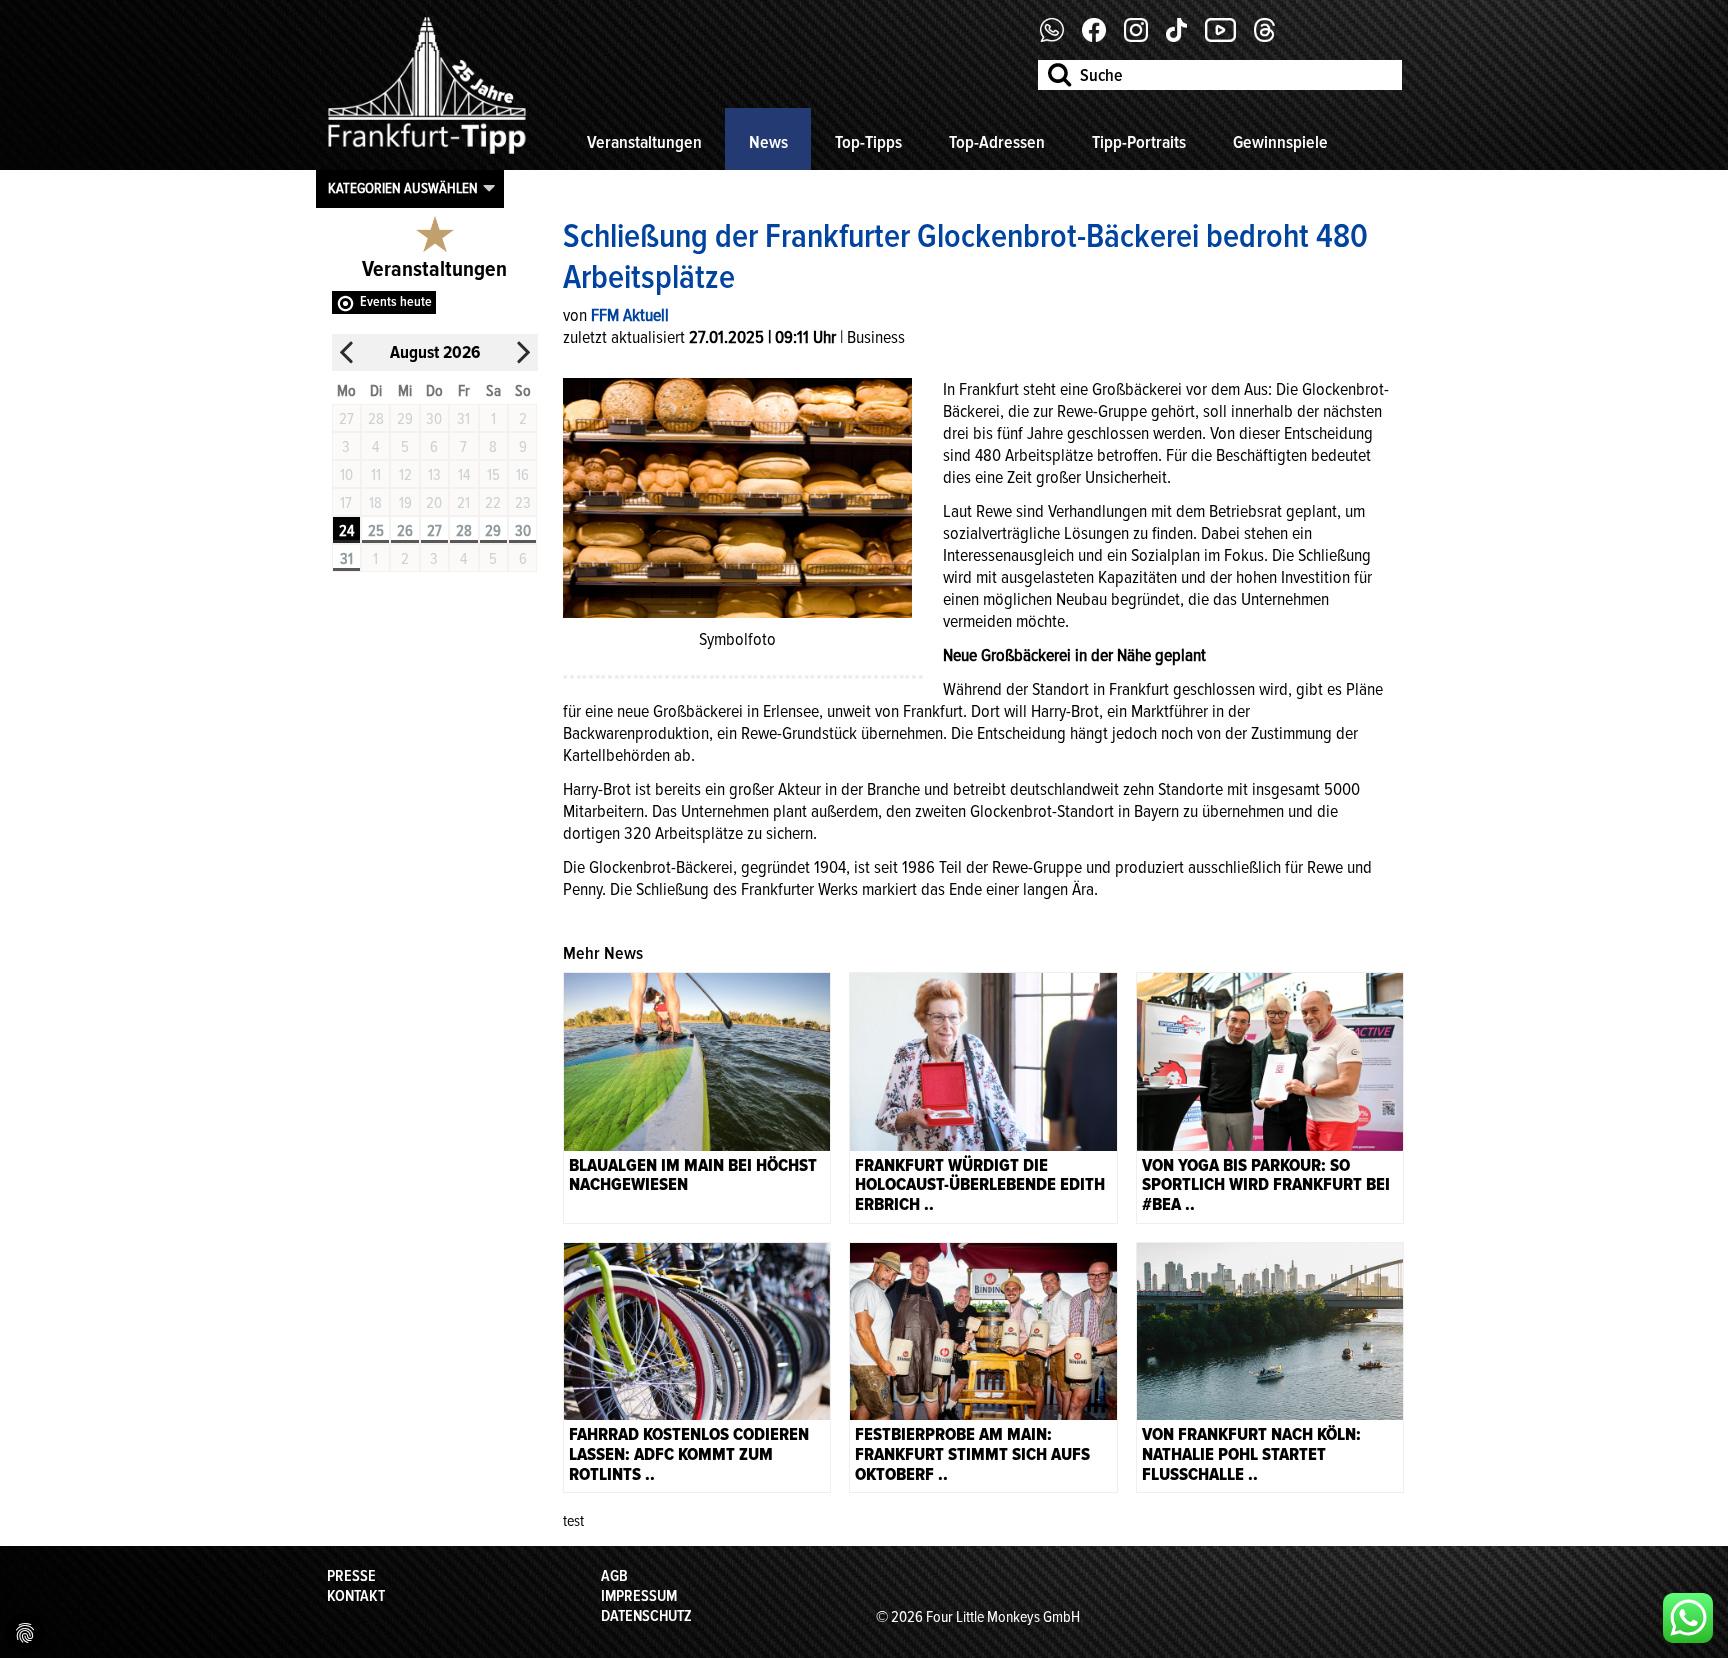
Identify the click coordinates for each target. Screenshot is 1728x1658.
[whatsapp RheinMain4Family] (1688, 1618)
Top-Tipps (868, 142)
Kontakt (356, 1596)
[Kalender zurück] (347, 352)
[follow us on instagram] (1143, 37)
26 (405, 531)
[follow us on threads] (1272, 37)
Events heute (396, 301)
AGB (614, 1576)
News (768, 142)
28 (464, 531)
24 (346, 531)
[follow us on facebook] (1059, 37)
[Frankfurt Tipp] (427, 155)
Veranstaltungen (644, 142)
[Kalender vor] (523, 352)
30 (523, 531)
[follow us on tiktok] (1184, 37)
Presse (351, 1576)
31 (346, 559)
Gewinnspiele (1280, 142)
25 (376, 531)
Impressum (639, 1596)
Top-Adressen (997, 142)
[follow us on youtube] (1228, 37)
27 (434, 531)
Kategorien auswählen (403, 188)
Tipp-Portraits (1139, 142)
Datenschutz (646, 1616)
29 (493, 531)
